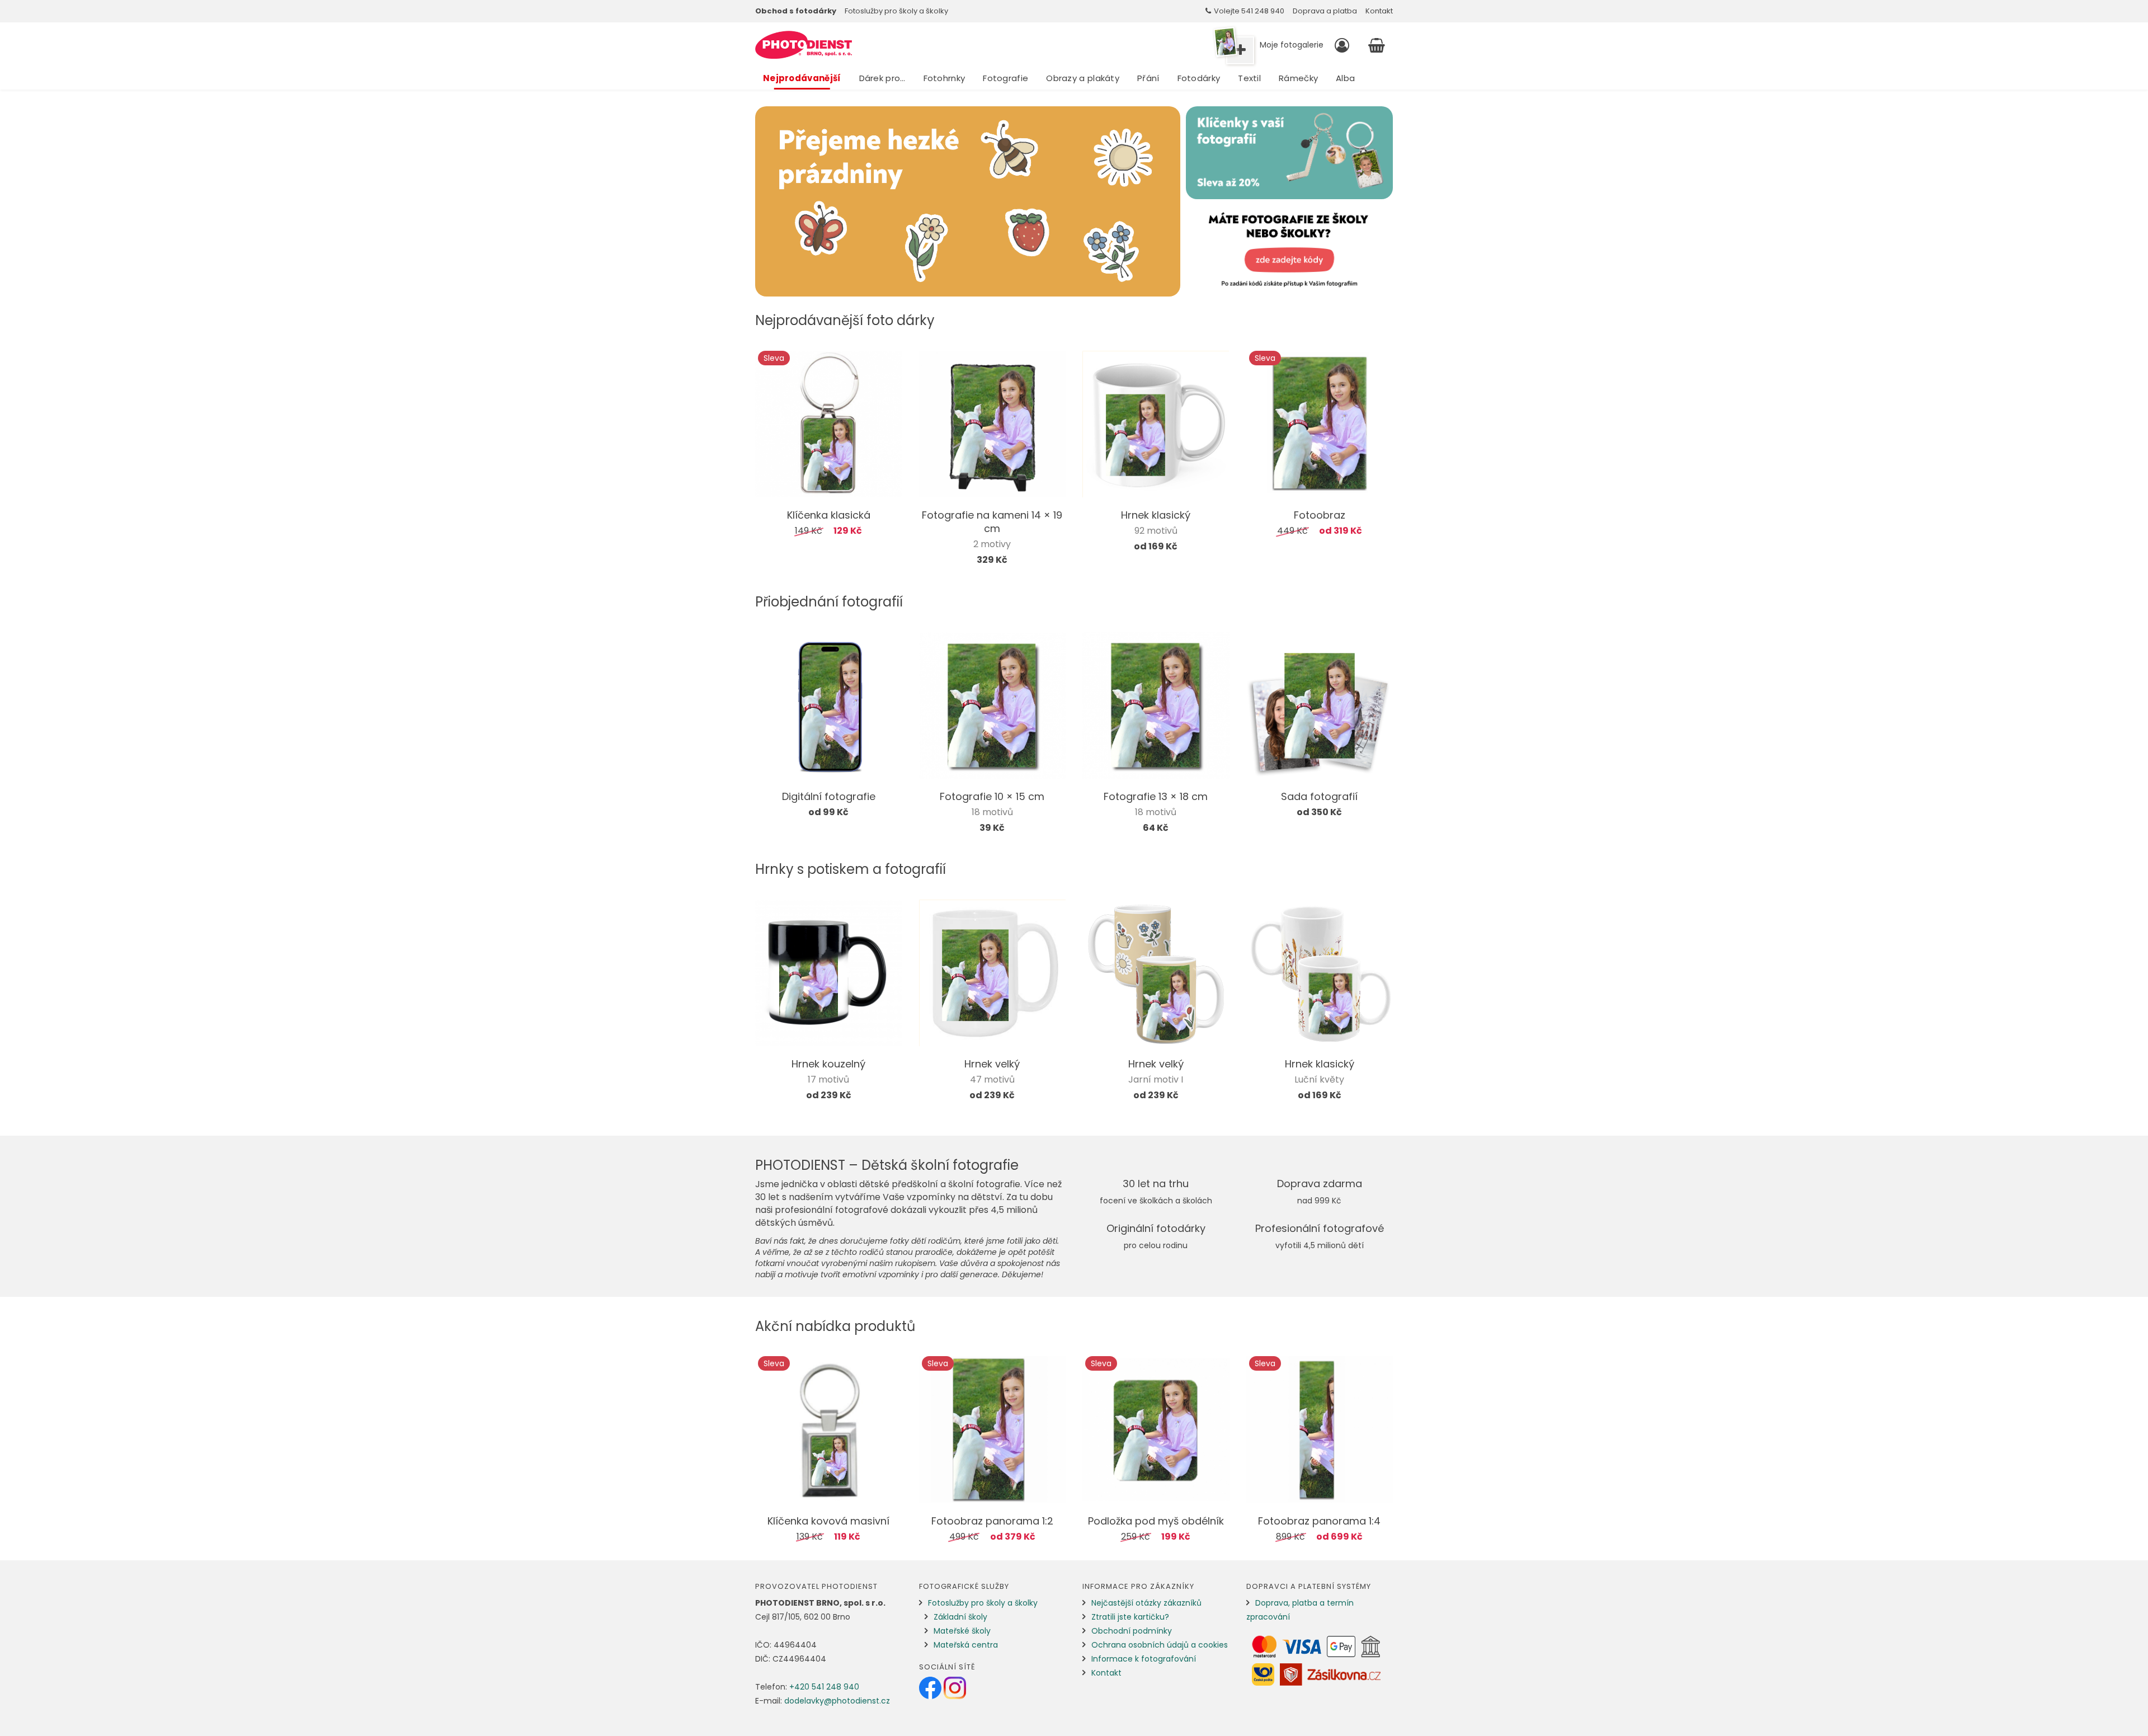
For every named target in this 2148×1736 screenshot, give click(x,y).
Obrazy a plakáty (1083, 78)
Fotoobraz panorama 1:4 (1319, 1521)
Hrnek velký (992, 1064)
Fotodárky (1199, 78)
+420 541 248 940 (824, 1687)
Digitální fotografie (829, 796)
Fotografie (1005, 78)
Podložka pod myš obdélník (1156, 1521)
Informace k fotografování (1144, 1659)
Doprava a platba (1325, 11)
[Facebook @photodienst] (931, 1687)
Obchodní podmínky (1132, 1631)
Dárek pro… (882, 78)
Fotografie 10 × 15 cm (992, 796)
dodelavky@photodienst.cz (837, 1701)
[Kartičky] (1289, 251)
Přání (1148, 78)
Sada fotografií (1319, 796)
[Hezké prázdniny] (968, 201)
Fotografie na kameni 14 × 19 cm (992, 522)
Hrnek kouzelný (828, 1064)
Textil (1249, 78)
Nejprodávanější (802, 78)
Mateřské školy (962, 1631)
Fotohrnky (945, 78)
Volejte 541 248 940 (1249, 11)
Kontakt (1379, 11)
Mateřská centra (966, 1645)
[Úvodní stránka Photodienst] (804, 45)
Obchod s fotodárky (796, 11)
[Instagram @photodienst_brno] (955, 1687)
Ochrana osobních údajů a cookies (1160, 1645)
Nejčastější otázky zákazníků (1146, 1603)
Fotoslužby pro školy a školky (896, 11)
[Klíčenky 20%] (1289, 153)
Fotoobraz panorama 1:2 (992, 1521)
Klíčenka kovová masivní (828, 1521)
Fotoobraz (1320, 515)
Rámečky (1298, 78)
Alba (1345, 78)
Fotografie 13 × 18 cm (1156, 796)
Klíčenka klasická (829, 515)
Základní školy (960, 1617)
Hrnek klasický (1156, 515)
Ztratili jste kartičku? (1130, 1617)
